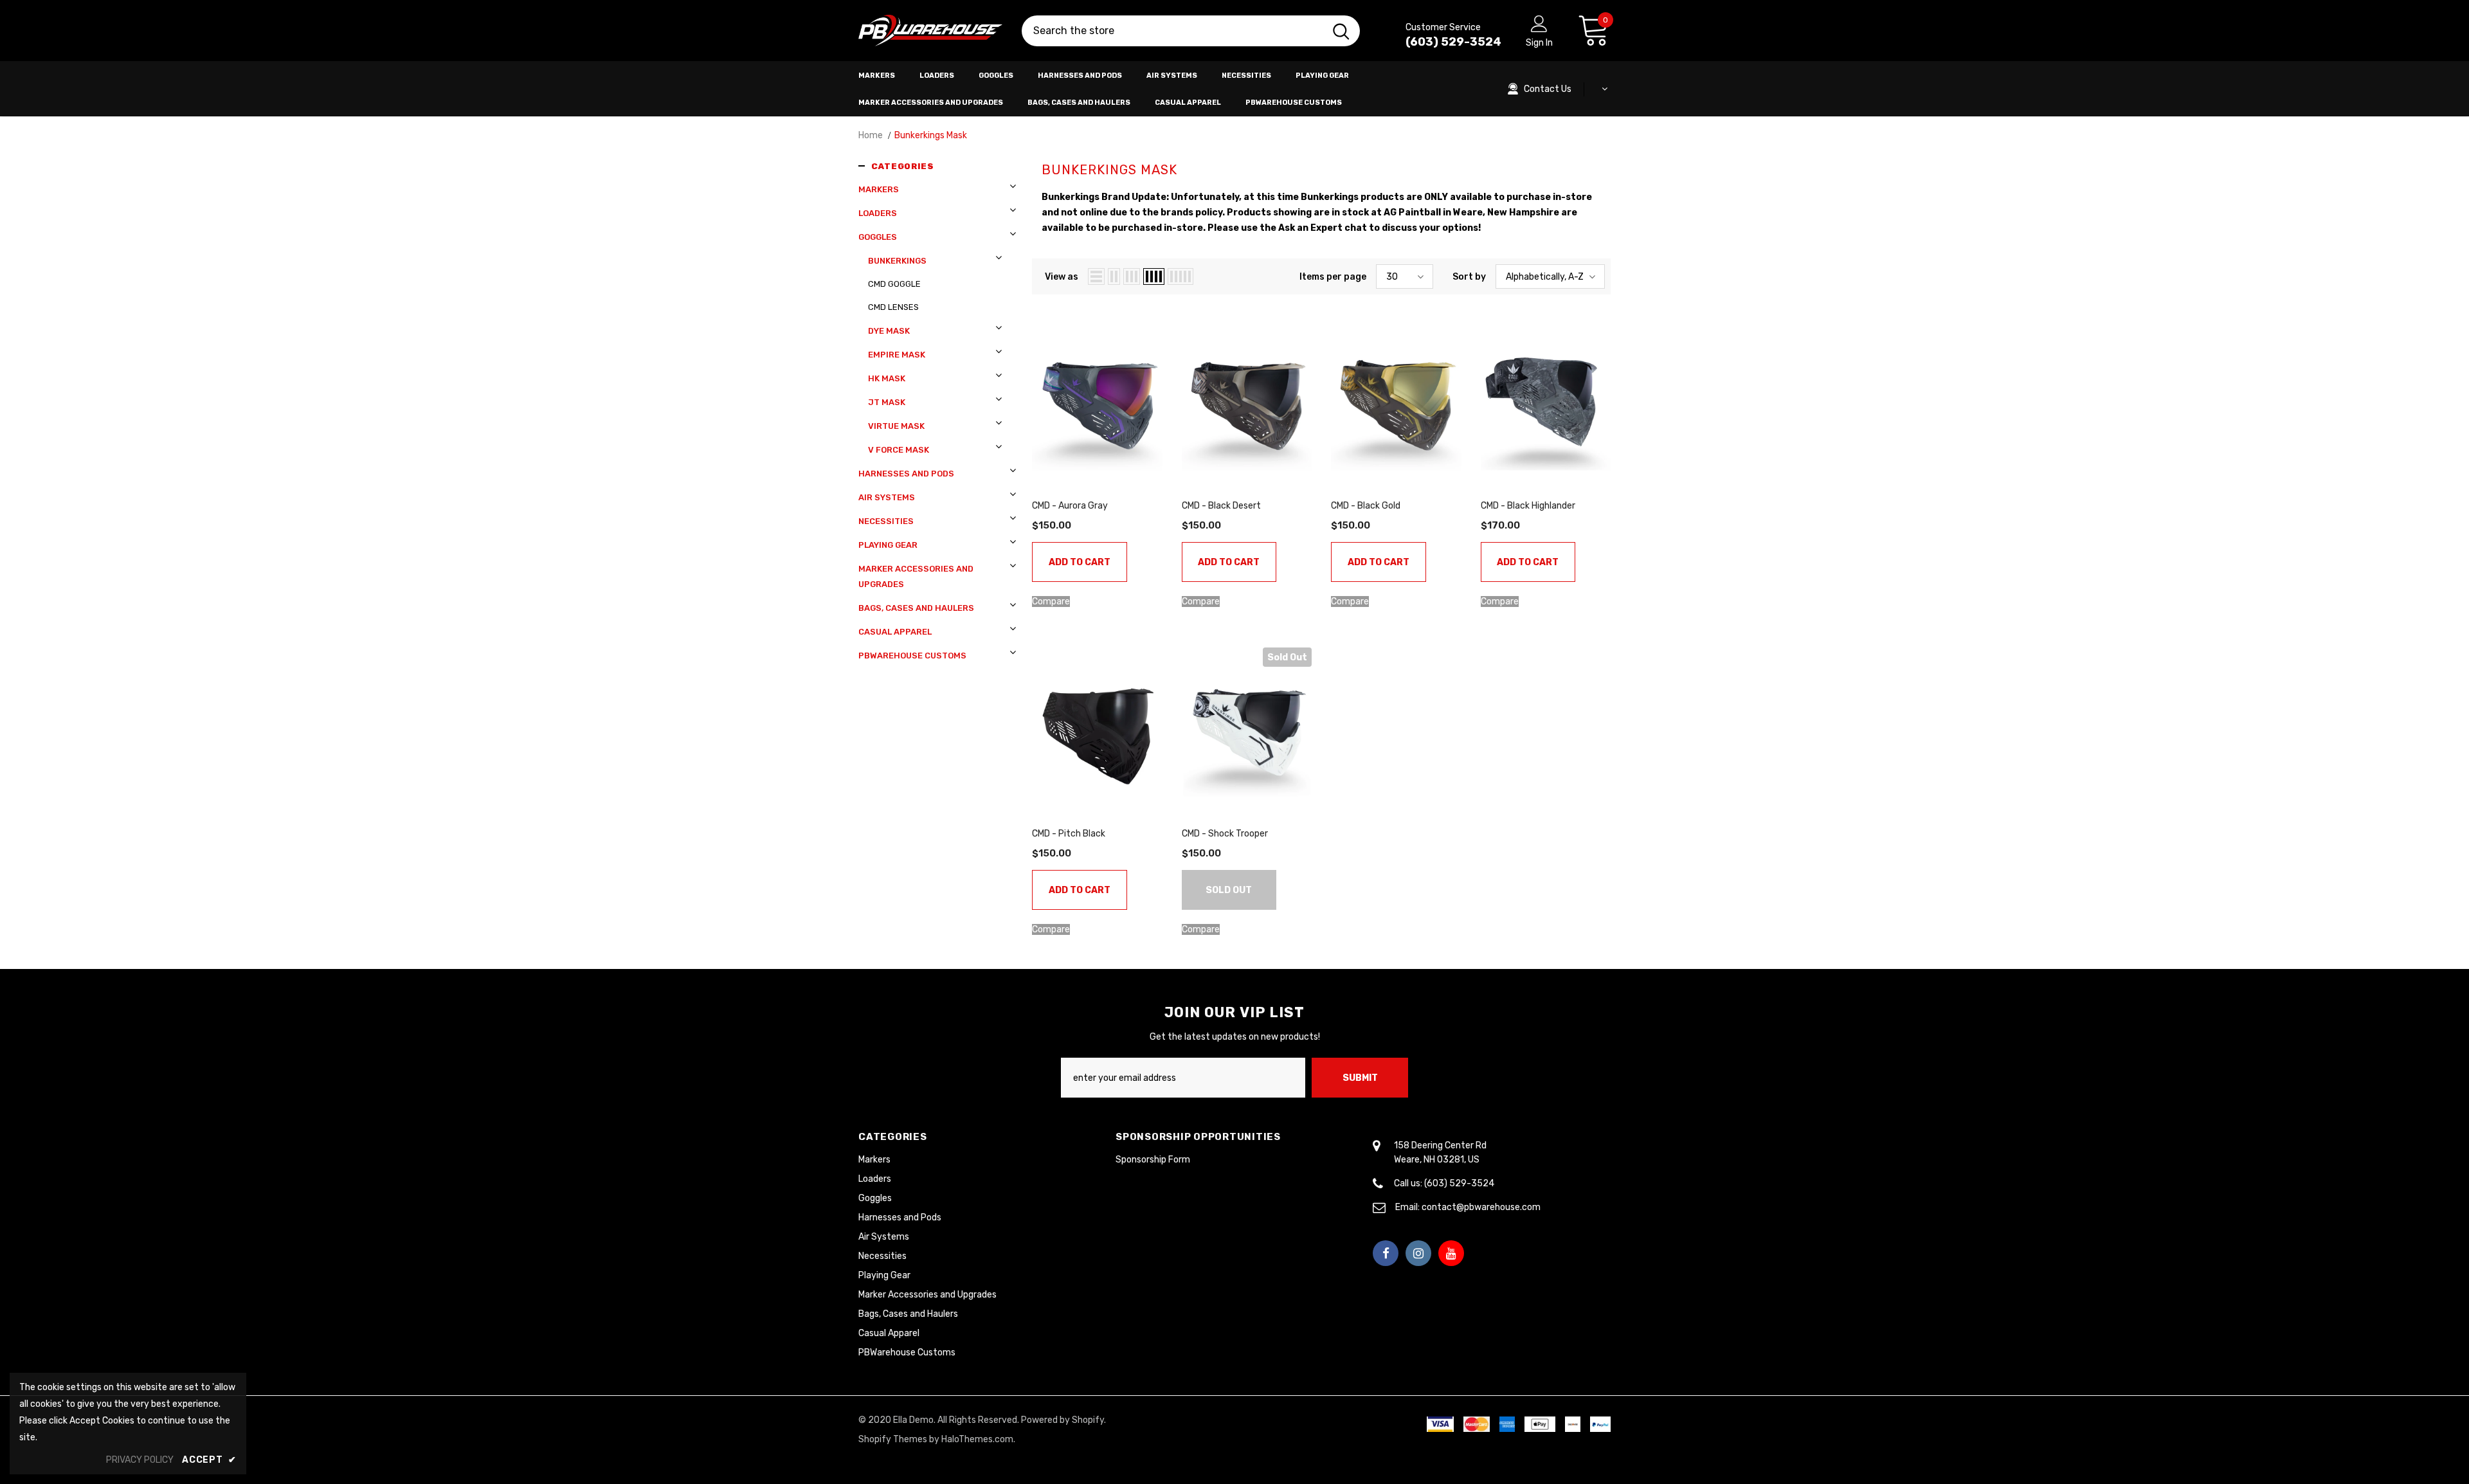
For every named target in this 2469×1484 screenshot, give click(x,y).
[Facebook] (1386, 1253)
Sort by (1469, 277)
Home (871, 135)
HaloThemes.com (977, 1439)
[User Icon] (1539, 23)
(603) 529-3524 (1453, 42)
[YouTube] (1451, 1253)
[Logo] (930, 31)
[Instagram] (1418, 1253)
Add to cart (1080, 562)
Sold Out (1229, 890)
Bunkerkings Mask (931, 135)
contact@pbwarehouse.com (1481, 1207)
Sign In (1539, 43)
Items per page (1333, 277)
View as (1062, 277)
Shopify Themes (893, 1439)
